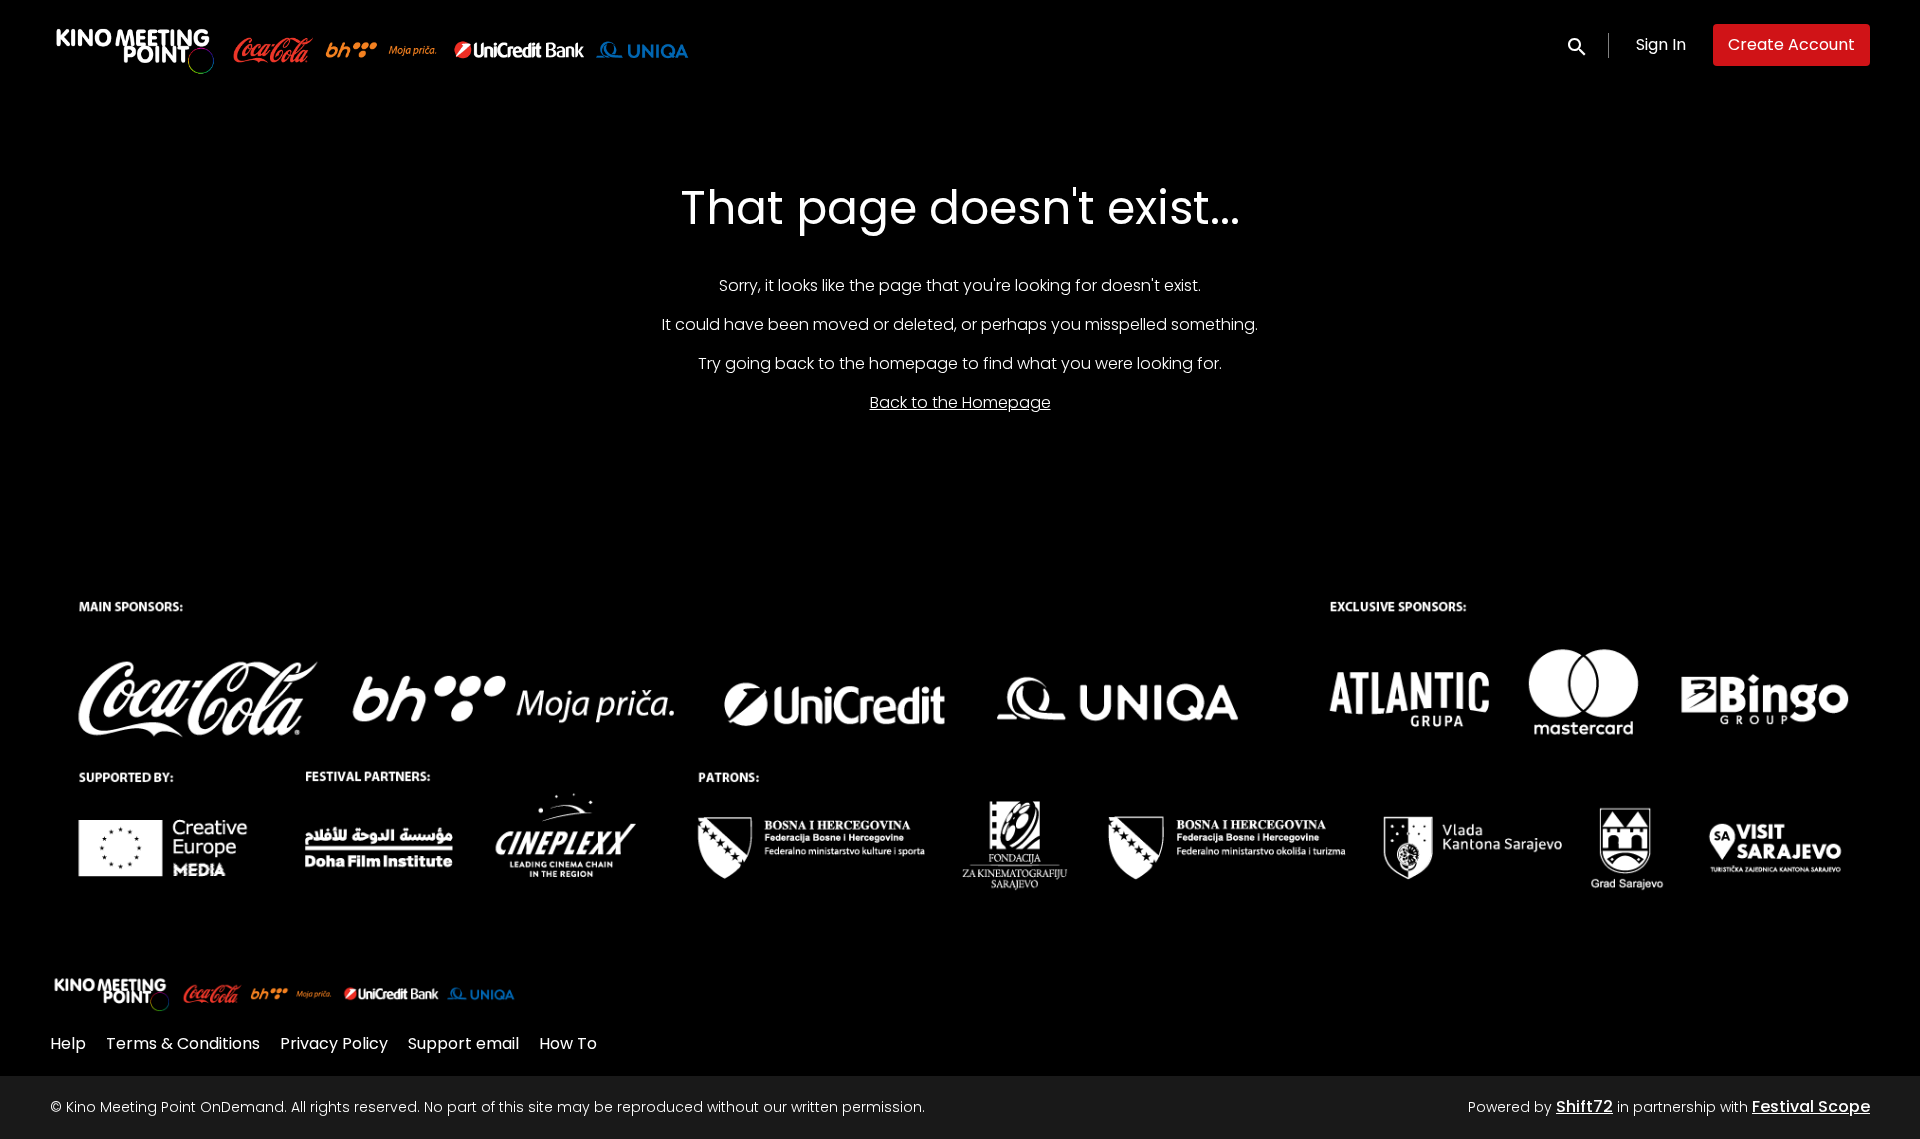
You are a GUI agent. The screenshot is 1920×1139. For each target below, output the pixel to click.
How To (568, 1043)
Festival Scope (1811, 1106)
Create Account (1791, 44)
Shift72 (1584, 1106)
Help (68, 1043)
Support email (463, 1043)
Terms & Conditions (183, 1043)
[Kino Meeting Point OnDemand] (285, 992)
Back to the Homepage (960, 402)
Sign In (1661, 44)
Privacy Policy (334, 1043)
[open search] (1578, 44)
